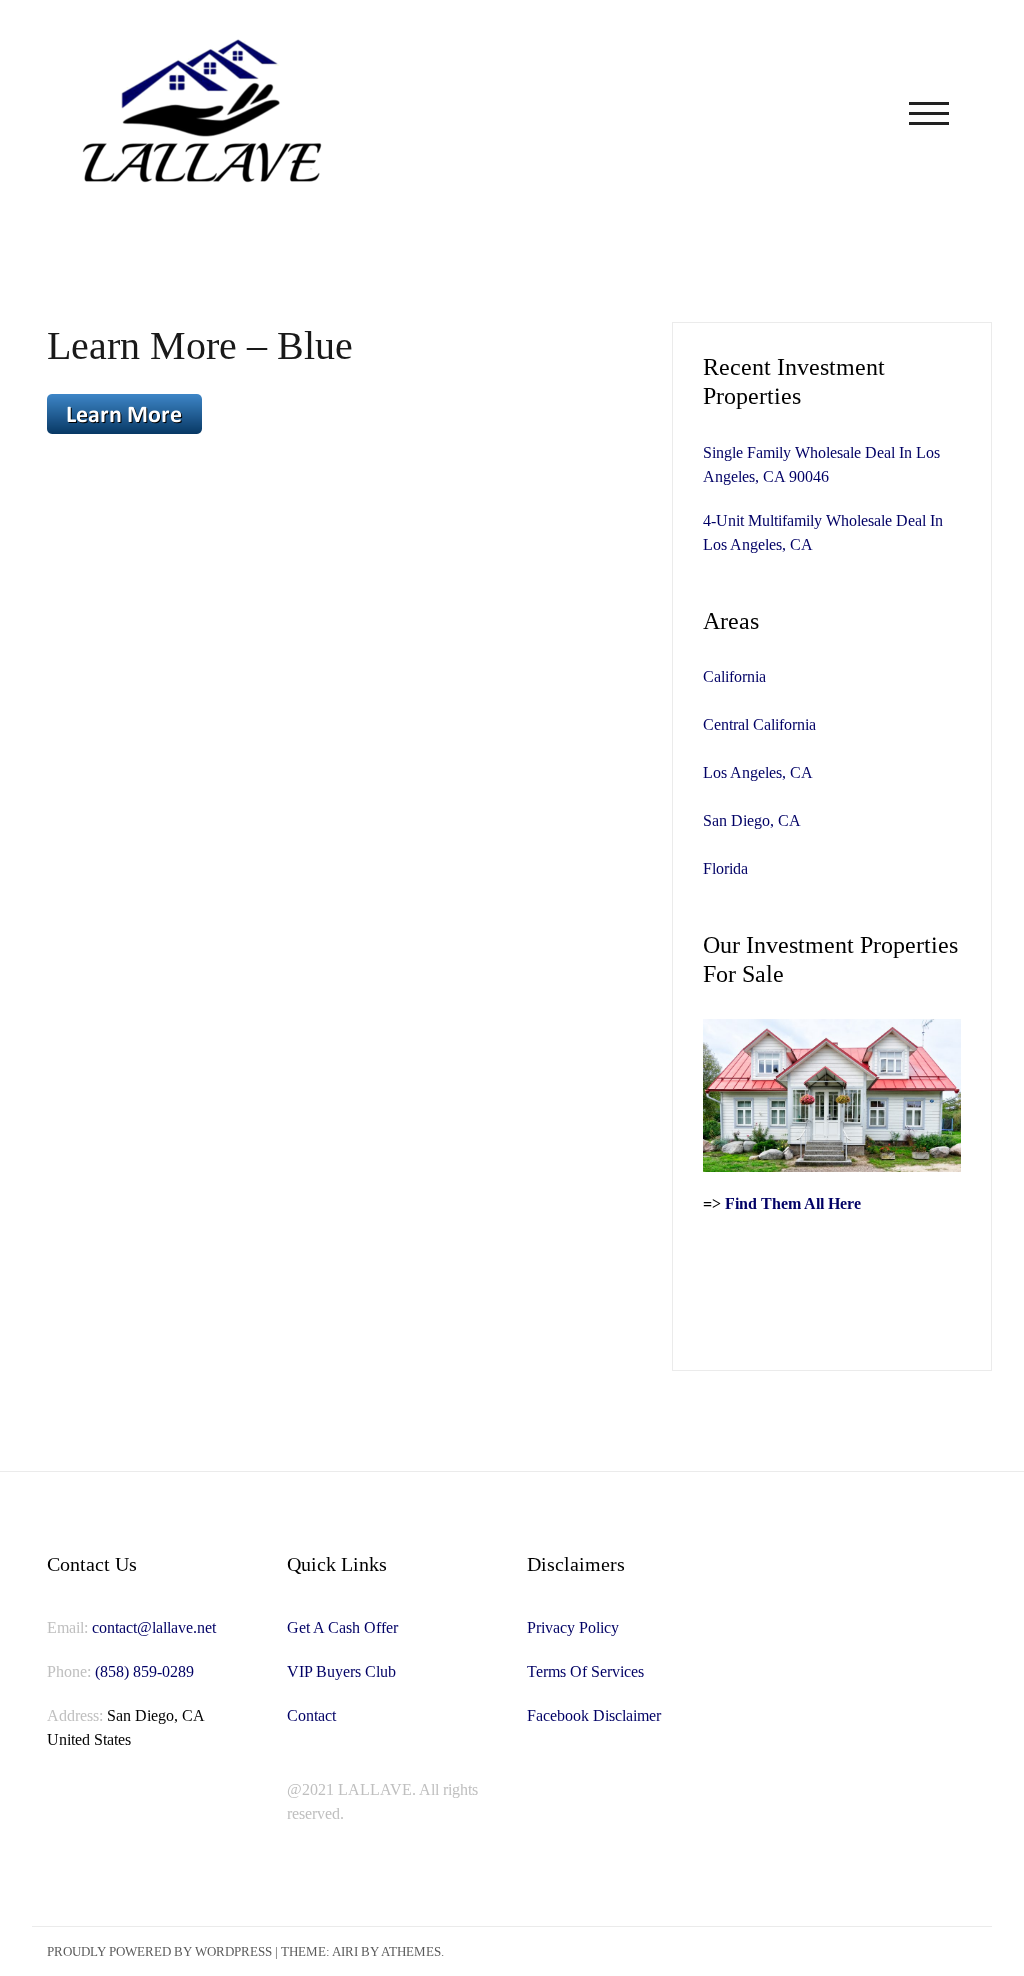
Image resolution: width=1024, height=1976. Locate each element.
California (734, 676)
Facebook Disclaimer (594, 1715)
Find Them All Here (793, 1203)
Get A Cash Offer (342, 1627)
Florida (725, 868)
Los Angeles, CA (758, 772)
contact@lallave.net (154, 1627)
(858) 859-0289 (144, 1671)
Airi (345, 1951)
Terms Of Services (585, 1671)
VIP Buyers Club (341, 1671)
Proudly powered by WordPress (159, 1951)
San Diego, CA (752, 820)
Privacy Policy (573, 1627)
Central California (759, 724)
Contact (311, 1715)
